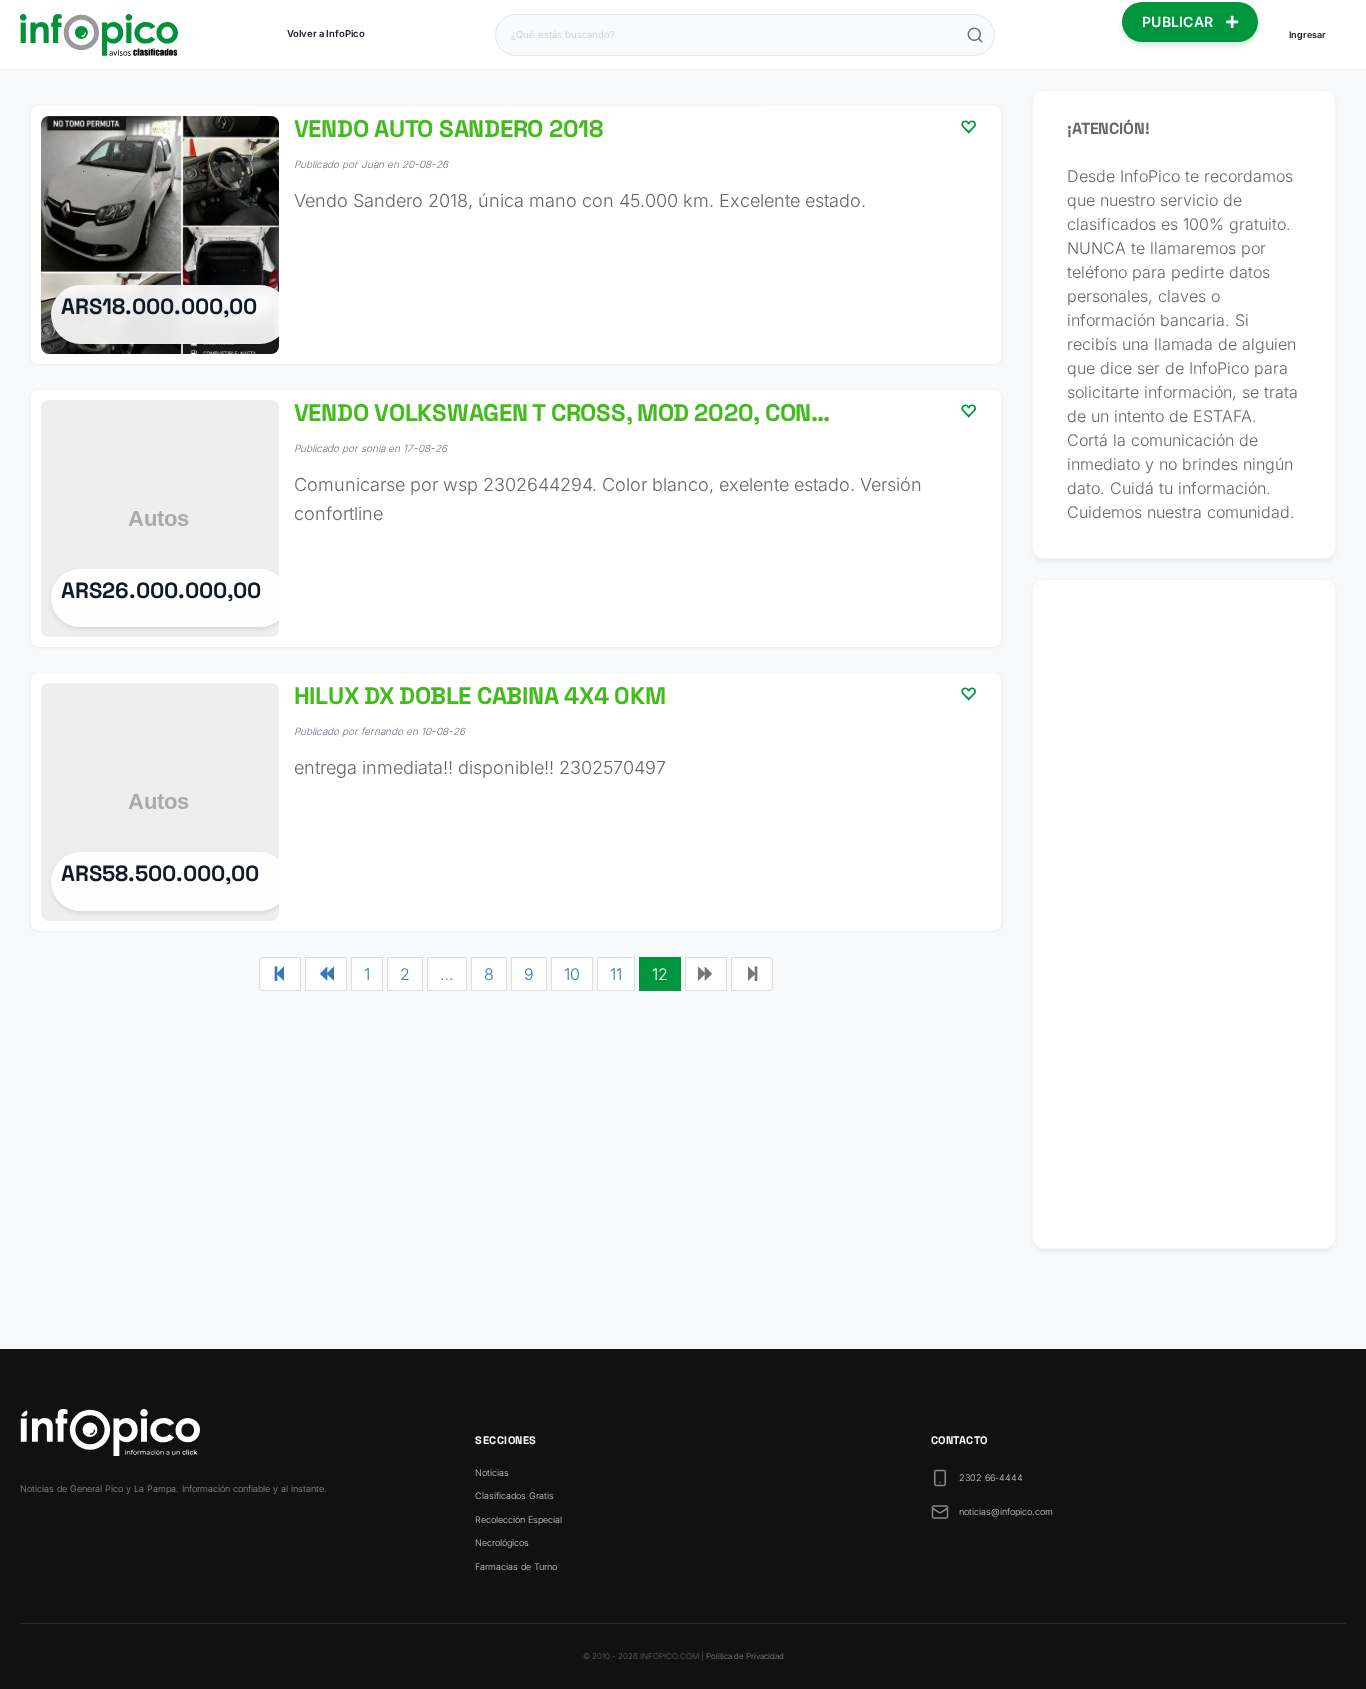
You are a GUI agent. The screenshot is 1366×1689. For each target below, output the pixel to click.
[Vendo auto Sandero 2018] (516, 235)
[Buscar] (975, 35)
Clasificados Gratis (514, 1495)
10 (572, 974)
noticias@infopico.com (1006, 1511)
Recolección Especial (518, 1519)
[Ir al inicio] (99, 35)
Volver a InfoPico (326, 33)
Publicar (1180, 21)
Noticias (492, 1472)
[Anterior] (326, 974)
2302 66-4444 (991, 1477)
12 (660, 974)
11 (616, 974)
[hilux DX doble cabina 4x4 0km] (516, 802)
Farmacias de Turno (516, 1566)
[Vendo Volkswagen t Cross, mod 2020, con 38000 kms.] (516, 519)
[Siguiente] (706, 974)
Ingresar (1307, 34)
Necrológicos (502, 1542)
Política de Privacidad (745, 1656)
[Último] (752, 974)
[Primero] (280, 974)
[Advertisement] (1184, 914)
